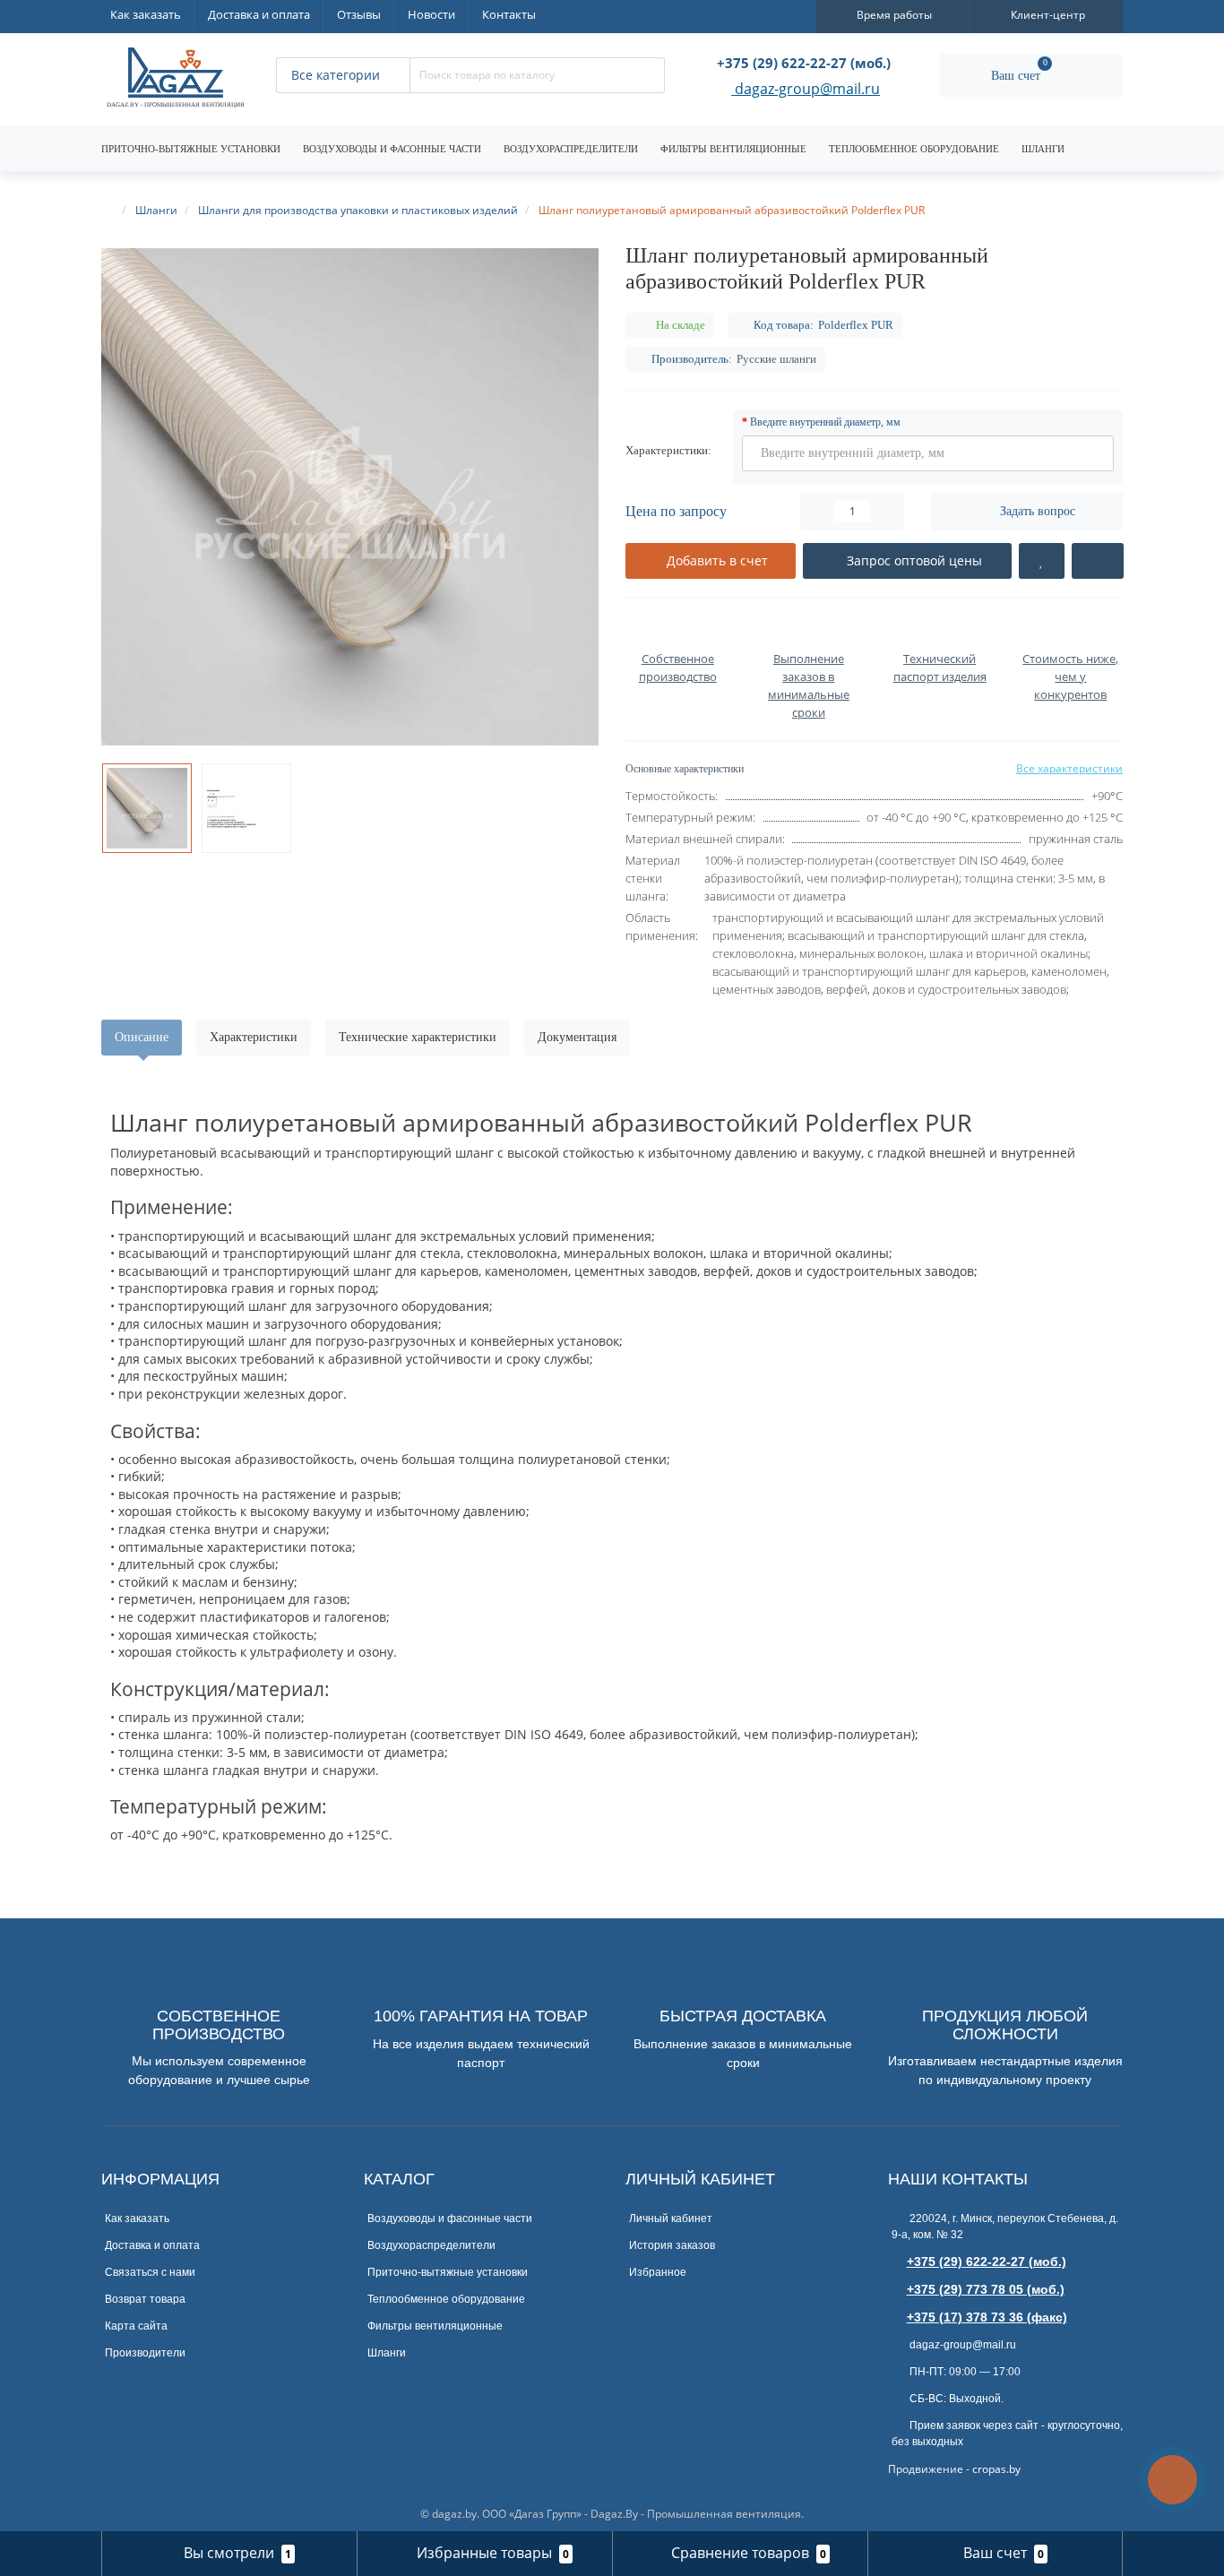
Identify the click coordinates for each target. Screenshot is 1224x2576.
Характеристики (254, 1037)
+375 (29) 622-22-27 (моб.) (987, 2262)
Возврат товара (145, 2299)
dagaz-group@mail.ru (806, 90)
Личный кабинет (671, 2218)
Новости (431, 14)
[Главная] (109, 210)
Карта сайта (136, 2326)
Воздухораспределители (571, 149)
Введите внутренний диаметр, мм (825, 422)
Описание (142, 1037)
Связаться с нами (150, 2272)
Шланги (1043, 149)
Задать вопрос (1038, 511)
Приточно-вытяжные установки (191, 149)
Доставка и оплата (259, 14)
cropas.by (996, 2469)
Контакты (509, 14)
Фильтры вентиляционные (733, 149)
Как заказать (146, 14)
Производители (145, 2353)
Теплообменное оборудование (914, 149)
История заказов (672, 2245)
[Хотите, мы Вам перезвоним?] (1172, 2480)
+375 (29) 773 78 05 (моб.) (986, 2289)
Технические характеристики (418, 1037)
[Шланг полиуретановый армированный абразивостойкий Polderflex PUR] (350, 497)
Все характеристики (1069, 768)
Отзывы (359, 14)
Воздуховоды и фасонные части (392, 149)
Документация (577, 1037)
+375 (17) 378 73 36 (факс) (987, 2317)
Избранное (658, 2272)
